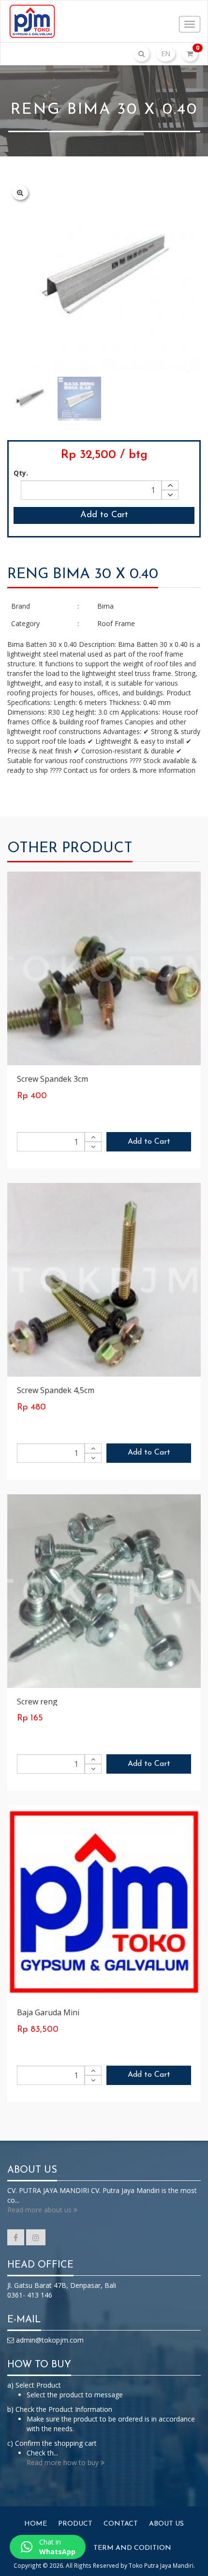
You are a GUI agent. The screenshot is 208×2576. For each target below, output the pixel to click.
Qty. (21, 473)
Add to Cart (104, 515)
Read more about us (40, 2210)
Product (75, 2524)
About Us (166, 2524)
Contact (121, 2524)
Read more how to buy (64, 2462)
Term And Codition (132, 2548)
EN (166, 54)
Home (36, 2524)
